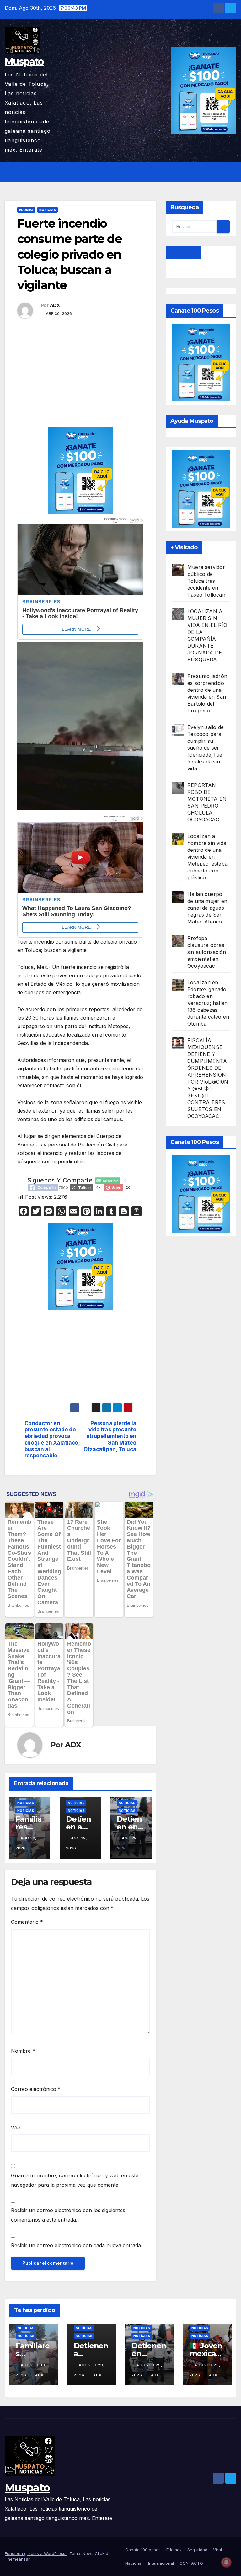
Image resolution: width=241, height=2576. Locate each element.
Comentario (27, 1922)
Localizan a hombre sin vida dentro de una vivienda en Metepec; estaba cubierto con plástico (207, 857)
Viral (217, 2550)
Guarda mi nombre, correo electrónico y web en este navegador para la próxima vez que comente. (75, 2180)
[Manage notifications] (226, 2562)
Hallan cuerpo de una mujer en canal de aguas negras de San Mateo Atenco (207, 908)
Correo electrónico (36, 2089)
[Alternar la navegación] (230, 172)
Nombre (23, 2051)
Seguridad (197, 2550)
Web (16, 2128)
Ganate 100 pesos (143, 2550)
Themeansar (17, 2559)
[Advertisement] (80, 380)
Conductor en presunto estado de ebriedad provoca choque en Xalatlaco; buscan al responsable (52, 1440)
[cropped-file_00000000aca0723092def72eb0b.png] (80, 553)
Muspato (24, 62)
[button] (218, 172)
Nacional (134, 2563)
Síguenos (183, 252)
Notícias (26, 1811)
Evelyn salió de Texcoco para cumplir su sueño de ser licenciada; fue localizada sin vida (206, 748)
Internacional (161, 2563)
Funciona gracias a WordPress (36, 2553)
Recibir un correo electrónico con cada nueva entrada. (77, 2245)
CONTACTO (191, 2563)
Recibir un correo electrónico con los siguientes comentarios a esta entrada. (68, 2215)
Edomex (26, 210)
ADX (55, 305)
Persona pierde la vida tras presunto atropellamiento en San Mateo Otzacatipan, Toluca (110, 1436)
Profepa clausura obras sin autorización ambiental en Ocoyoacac (207, 952)
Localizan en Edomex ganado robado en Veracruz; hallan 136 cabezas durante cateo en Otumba (208, 1003)
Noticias (48, 210)
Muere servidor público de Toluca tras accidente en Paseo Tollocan (206, 581)
